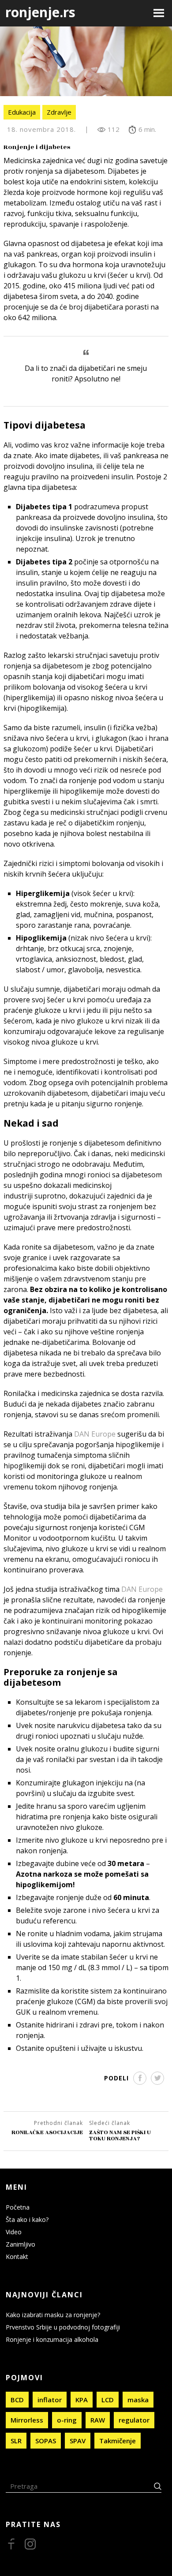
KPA (82, 2400)
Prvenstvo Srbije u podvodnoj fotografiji (63, 2327)
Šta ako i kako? (27, 2219)
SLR (16, 2441)
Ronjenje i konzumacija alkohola (52, 2339)
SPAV (78, 2441)
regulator (134, 2420)
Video (14, 2232)
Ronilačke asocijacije (47, 2132)
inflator (50, 2400)
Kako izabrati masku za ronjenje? (53, 2315)
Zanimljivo (21, 2244)
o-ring (67, 2420)
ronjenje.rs (40, 12)
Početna (18, 2207)
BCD (17, 2400)
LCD (108, 2400)
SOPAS (46, 2441)
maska (138, 2400)
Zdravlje (59, 112)
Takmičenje (118, 2441)
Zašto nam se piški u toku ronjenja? (120, 2135)
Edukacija (22, 112)
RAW (98, 2420)
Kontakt (17, 2257)
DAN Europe (95, 1434)
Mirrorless (27, 2420)
